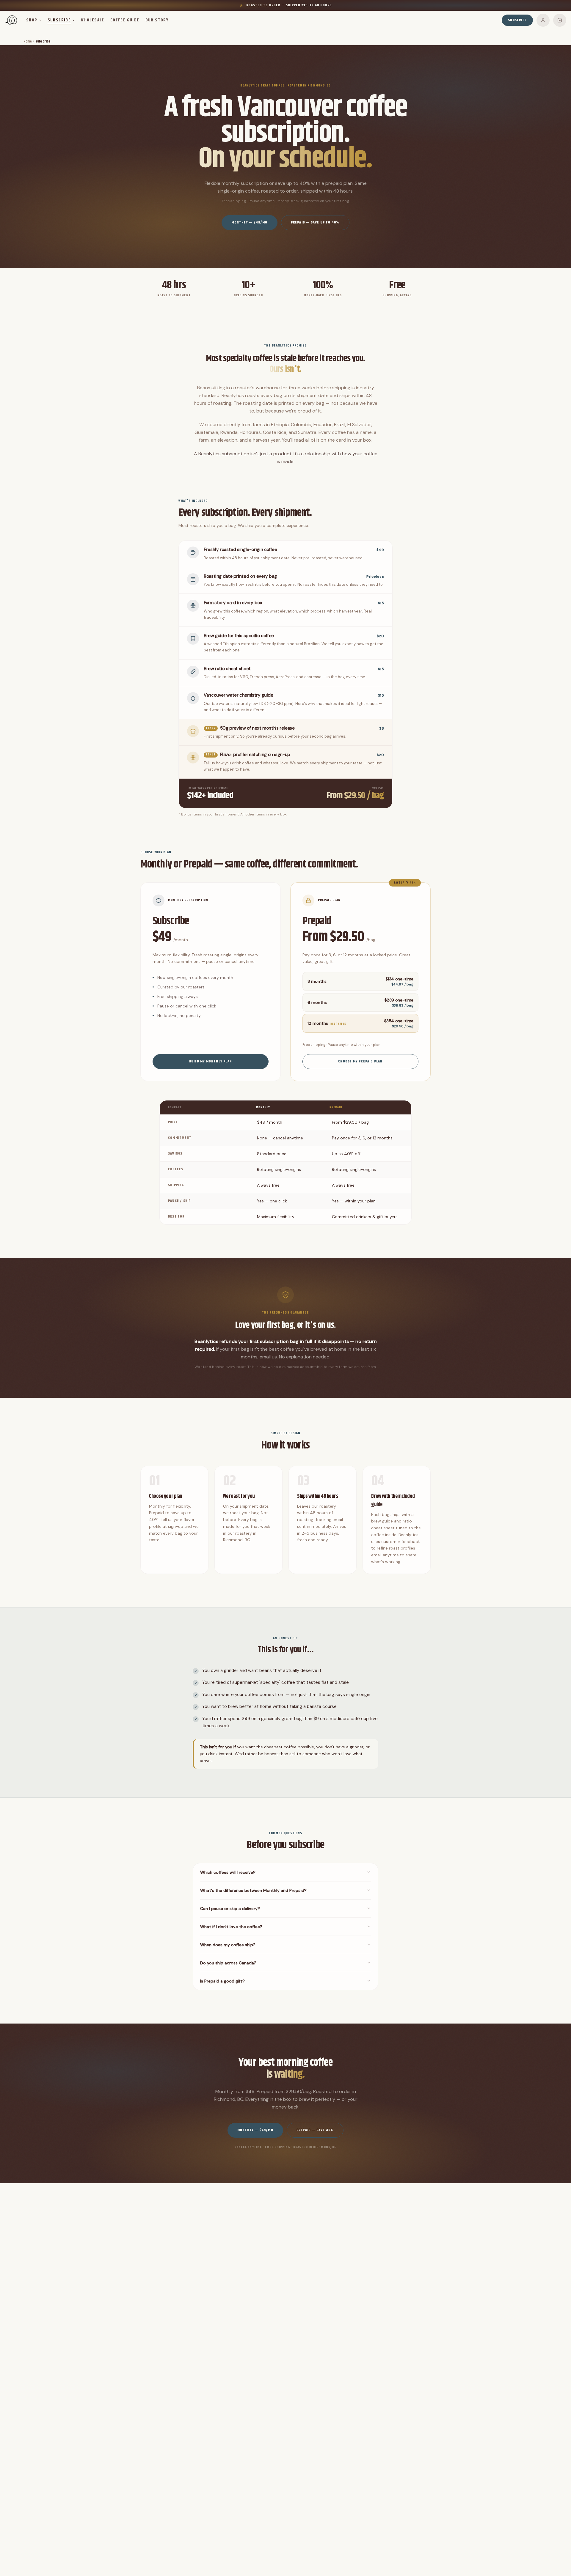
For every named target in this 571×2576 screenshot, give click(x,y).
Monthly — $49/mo (249, 222)
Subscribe (59, 20)
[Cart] (560, 20)
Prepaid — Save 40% (315, 2130)
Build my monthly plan (211, 1061)
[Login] (543, 20)
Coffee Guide (125, 20)
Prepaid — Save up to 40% (315, 222)
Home (28, 41)
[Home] (11, 20)
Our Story (157, 20)
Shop (32, 20)
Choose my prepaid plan (360, 1061)
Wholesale (93, 20)
